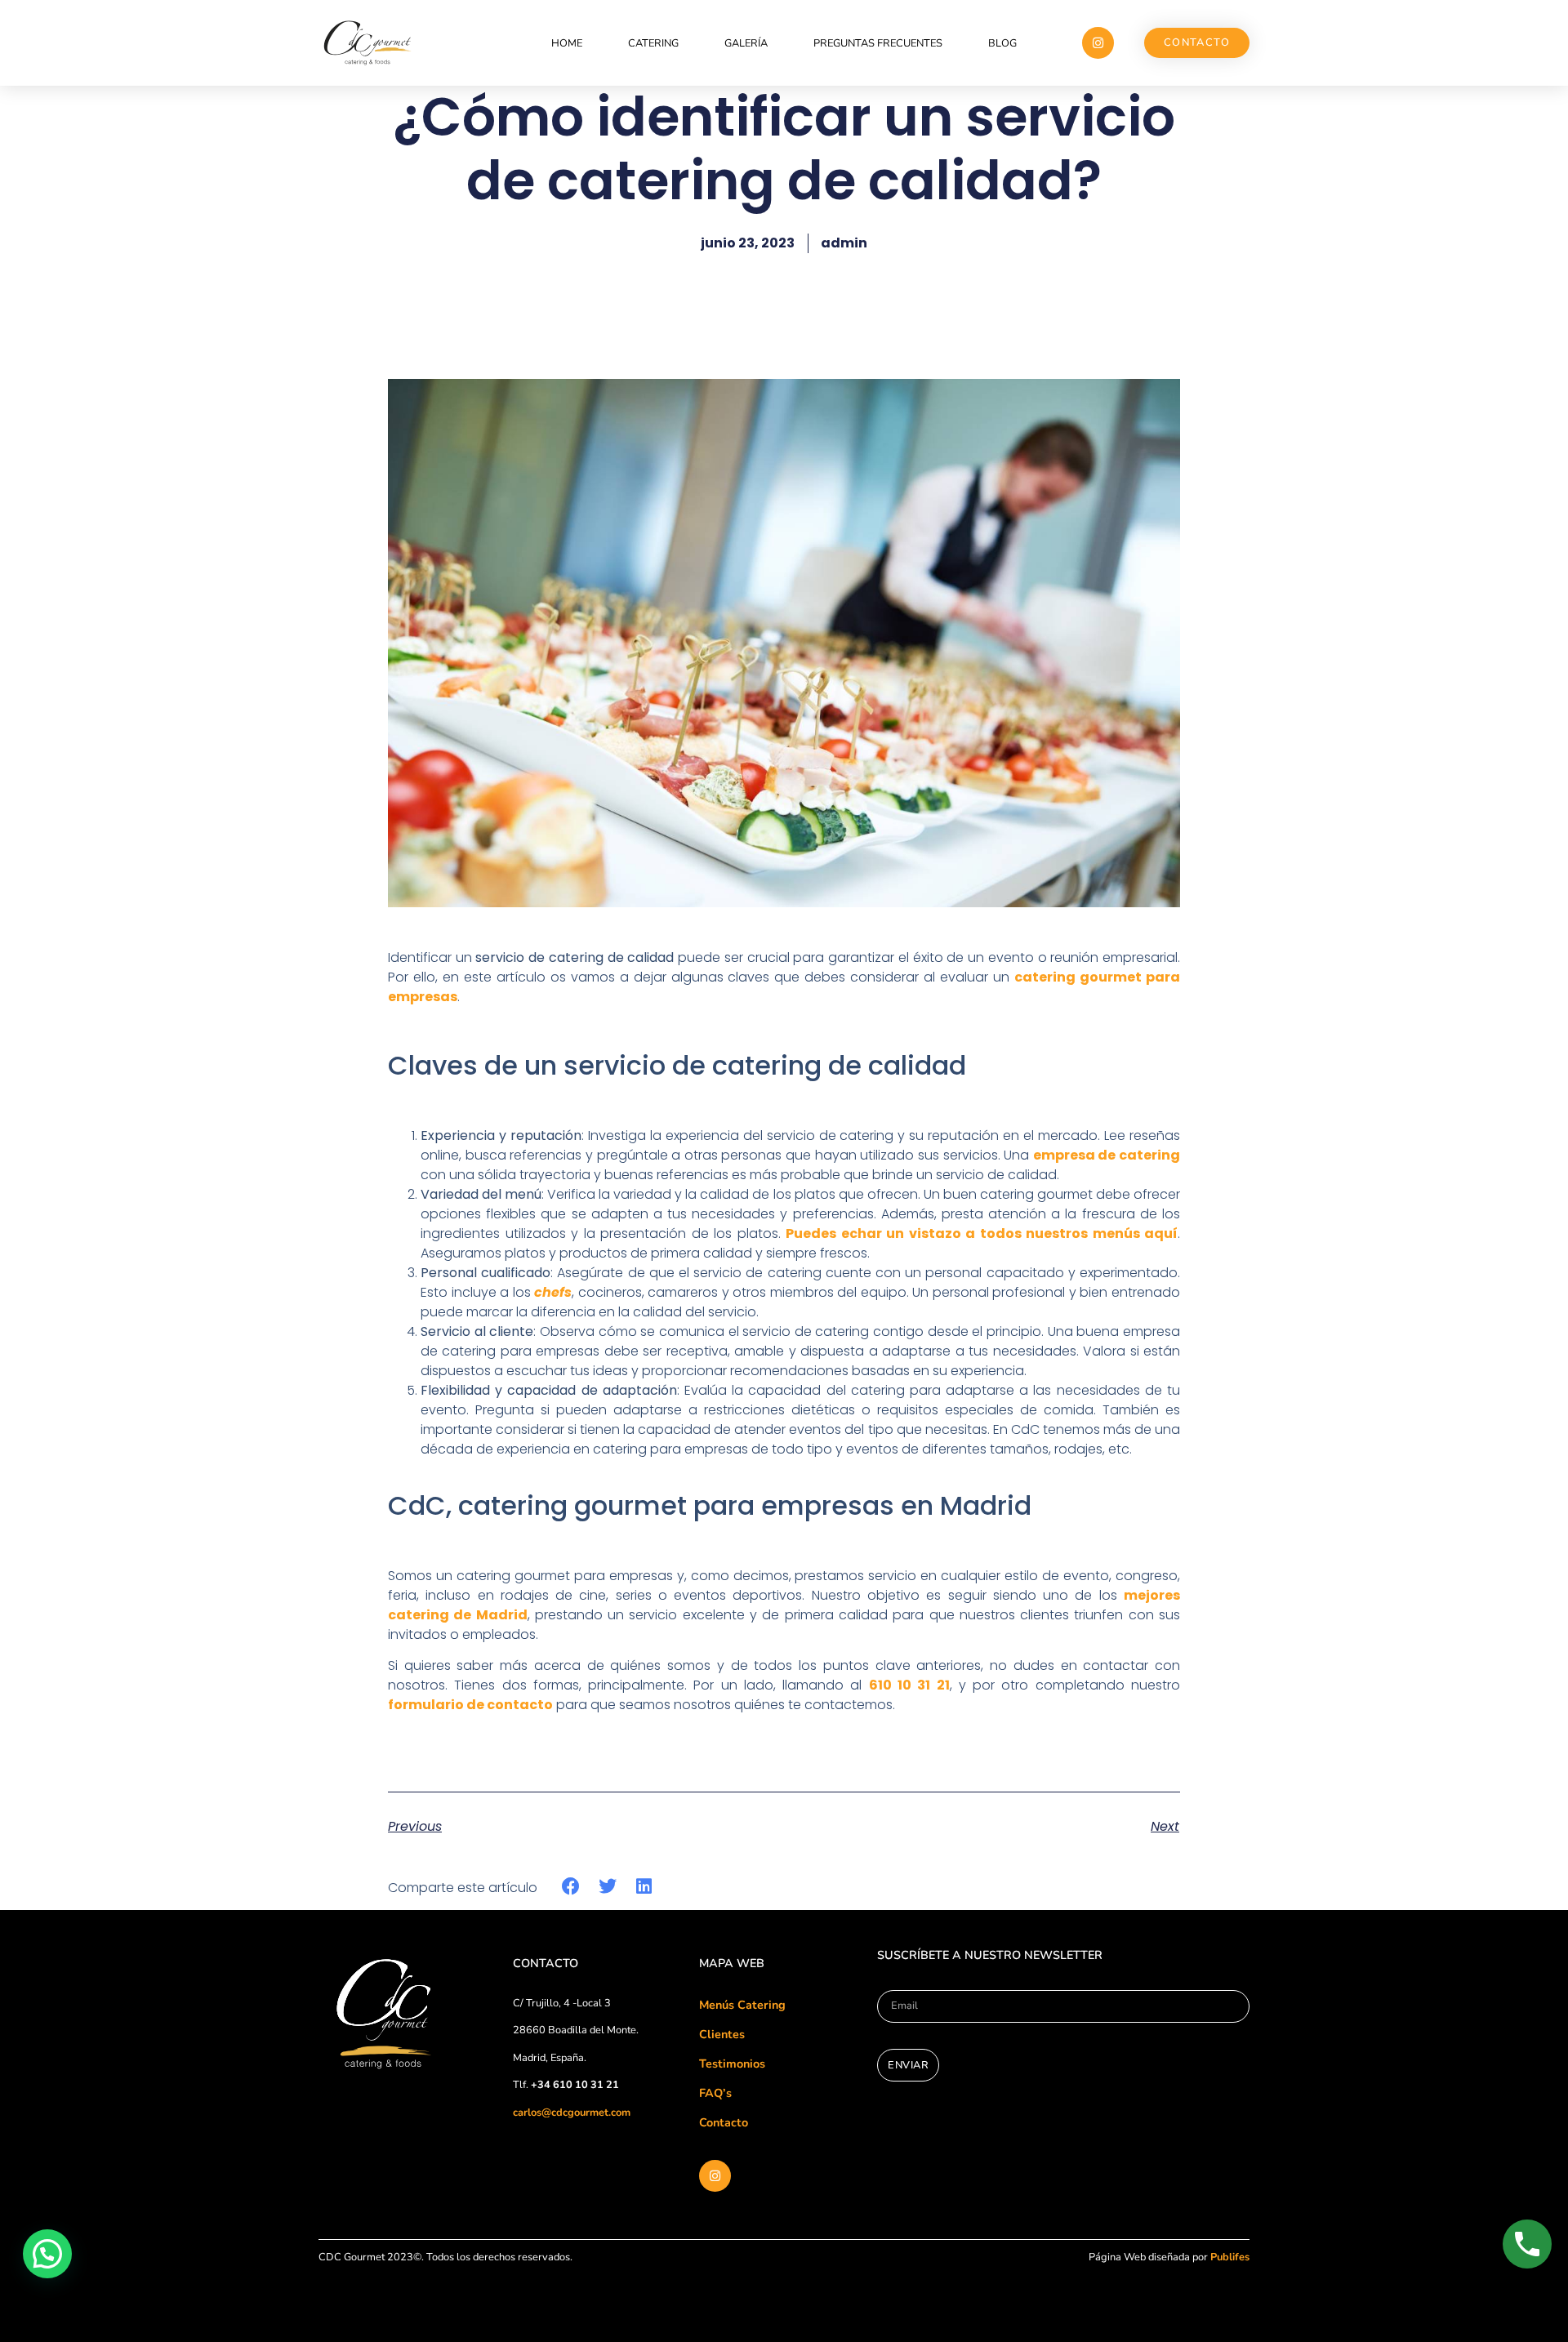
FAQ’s (715, 2093)
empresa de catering (1107, 1155)
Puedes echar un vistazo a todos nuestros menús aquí (982, 1233)
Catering (653, 43)
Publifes (1230, 2257)
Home (567, 43)
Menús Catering (742, 2005)
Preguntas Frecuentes (878, 43)
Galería (746, 43)
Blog (1002, 43)
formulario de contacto (470, 1705)
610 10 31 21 (909, 1685)
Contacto (724, 2122)
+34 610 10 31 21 (575, 2085)
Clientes (722, 2034)
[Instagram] (1098, 43)
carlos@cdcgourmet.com (572, 2113)
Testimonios (732, 2064)
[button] (571, 1887)
